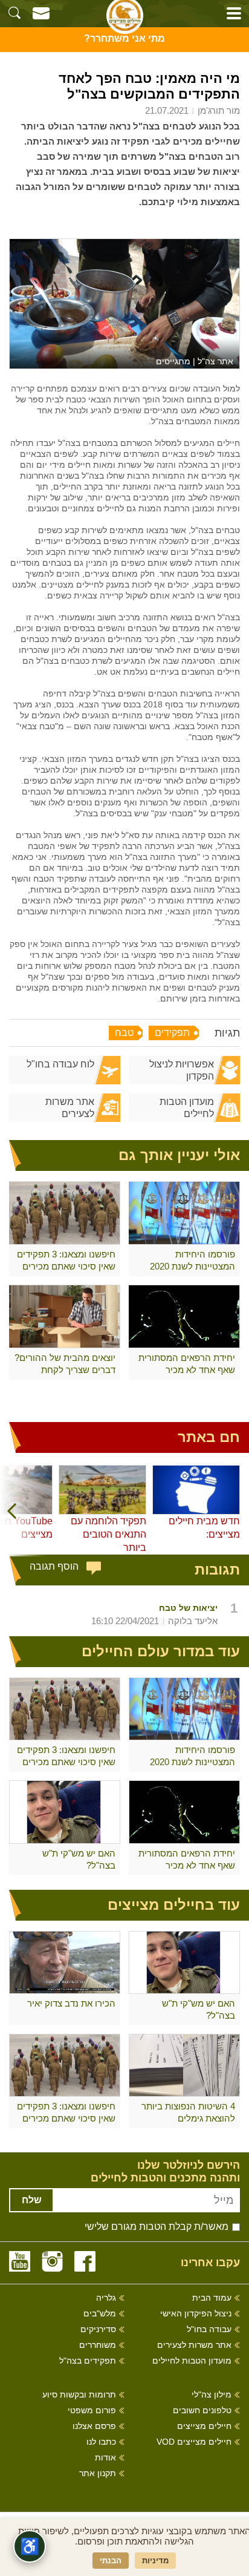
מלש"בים (100, 2314)
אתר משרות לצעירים (70, 1108)
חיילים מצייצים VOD (194, 2442)
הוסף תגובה (54, 1566)
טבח (124, 1033)
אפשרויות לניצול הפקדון (182, 1070)
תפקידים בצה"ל (88, 2361)
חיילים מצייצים (204, 2426)
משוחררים (98, 2345)
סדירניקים (98, 2329)
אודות (105, 2458)
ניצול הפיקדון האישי (196, 2314)
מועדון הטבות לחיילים (187, 1108)
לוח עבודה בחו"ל (60, 1064)
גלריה (106, 2298)
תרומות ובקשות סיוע (79, 2395)
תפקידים (172, 1033)
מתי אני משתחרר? (124, 38)
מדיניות (155, 2561)
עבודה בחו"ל (209, 2329)
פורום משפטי (92, 2410)
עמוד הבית (212, 2298)
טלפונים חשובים (202, 2410)
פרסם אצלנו (94, 2426)
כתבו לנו (101, 2442)
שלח (32, 2200)
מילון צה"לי (212, 2395)
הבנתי (111, 2561)
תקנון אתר (98, 2473)
